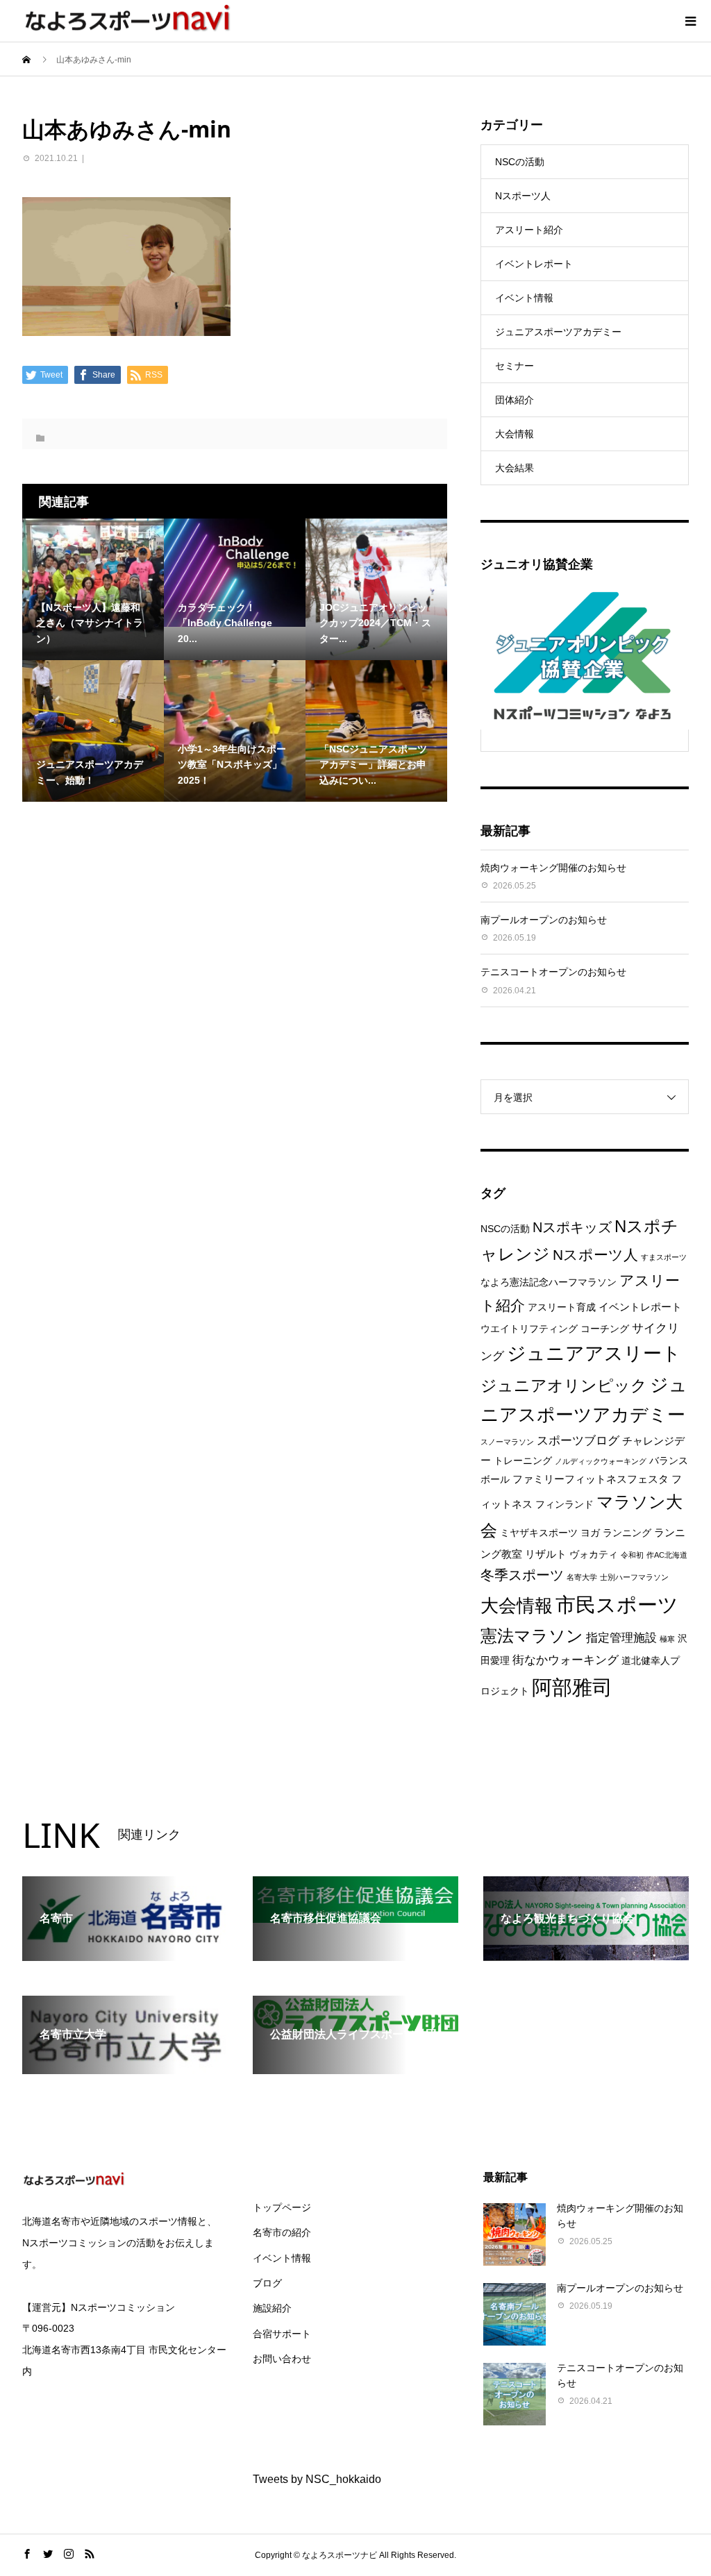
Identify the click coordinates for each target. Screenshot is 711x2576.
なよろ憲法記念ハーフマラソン (549, 1282)
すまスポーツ (664, 1257)
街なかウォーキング (566, 1660)
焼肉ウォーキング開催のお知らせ (553, 868)
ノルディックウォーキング (601, 1461)
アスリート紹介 (529, 230)
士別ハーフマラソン (634, 1577)
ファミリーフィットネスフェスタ (591, 1479)
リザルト (546, 1554)
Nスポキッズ (572, 1227)
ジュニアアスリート (594, 1354)
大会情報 (515, 434)
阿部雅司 (572, 1687)
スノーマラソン (507, 1442)
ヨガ (590, 1533)
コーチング (605, 1329)
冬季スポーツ (522, 1575)
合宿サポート (282, 2334)
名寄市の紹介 (282, 2232)
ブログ (267, 2283)
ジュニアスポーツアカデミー (558, 332)
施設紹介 (272, 2308)
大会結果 (515, 468)
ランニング (627, 1533)
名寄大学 (582, 1577)
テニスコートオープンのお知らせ (553, 972)
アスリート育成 (562, 1307)
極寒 (667, 1639)
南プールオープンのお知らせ (544, 920)
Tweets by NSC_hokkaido (317, 2479)
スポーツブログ (578, 1441)
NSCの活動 (520, 162)
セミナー (515, 366)
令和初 (632, 1555)
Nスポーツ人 (523, 196)
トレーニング (523, 1461)
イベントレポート (534, 264)
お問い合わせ (282, 2359)
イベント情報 (524, 298)
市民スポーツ (617, 1605)
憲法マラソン (532, 1636)
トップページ (282, 2207)
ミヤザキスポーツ (539, 1533)
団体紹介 (515, 400)
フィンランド (564, 1505)
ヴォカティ (594, 1555)
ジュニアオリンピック (564, 1386)
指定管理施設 (621, 1638)
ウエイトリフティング (529, 1329)
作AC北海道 (667, 1555)
